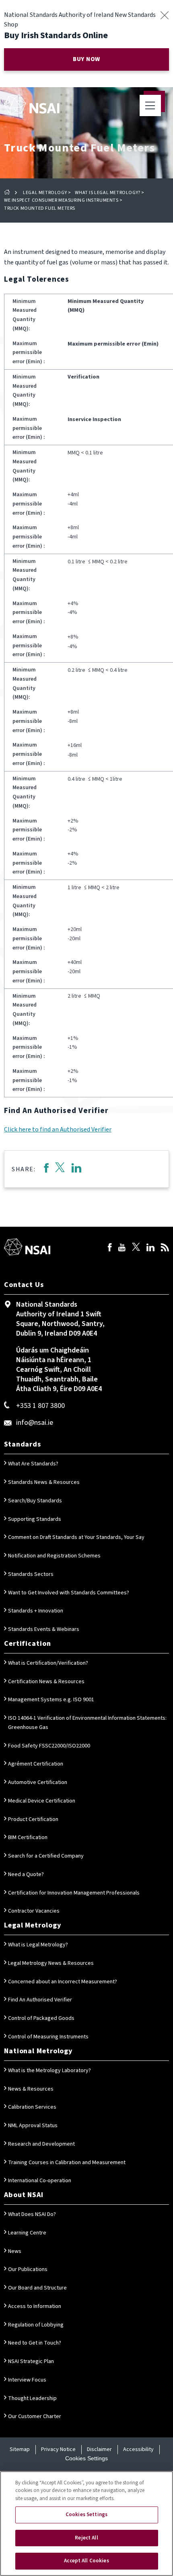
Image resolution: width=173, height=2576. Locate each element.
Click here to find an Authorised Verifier (58, 1129)
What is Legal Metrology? (107, 193)
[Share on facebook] (46, 1169)
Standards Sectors (31, 1574)
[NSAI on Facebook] (110, 1248)
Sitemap (20, 2449)
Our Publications (28, 2269)
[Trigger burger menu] (150, 105)
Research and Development (41, 2144)
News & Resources (31, 2089)
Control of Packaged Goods (41, 2018)
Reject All (86, 2538)
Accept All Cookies (86, 2561)
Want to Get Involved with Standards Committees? (69, 1593)
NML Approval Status (33, 2126)
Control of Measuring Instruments (48, 2037)
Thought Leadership (32, 2398)
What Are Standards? (33, 1464)
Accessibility (138, 2449)
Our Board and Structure (37, 2288)
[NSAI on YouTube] (122, 1248)
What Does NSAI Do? (32, 2214)
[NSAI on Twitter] (136, 1248)
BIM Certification (28, 1837)
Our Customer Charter (35, 2416)
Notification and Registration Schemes (54, 1556)
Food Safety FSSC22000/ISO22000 (49, 1746)
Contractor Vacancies (34, 1911)
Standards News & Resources (44, 1482)
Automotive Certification (38, 1782)
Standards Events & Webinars (44, 1629)
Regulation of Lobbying (36, 2325)
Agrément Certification (36, 1764)
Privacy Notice (58, 2449)
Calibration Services (32, 2107)
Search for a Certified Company (46, 1856)
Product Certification (33, 1819)
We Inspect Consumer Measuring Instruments (61, 200)
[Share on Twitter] (60, 1169)
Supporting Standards (35, 1519)
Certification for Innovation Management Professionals (74, 1893)
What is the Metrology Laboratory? (49, 2071)
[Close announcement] (164, 15)
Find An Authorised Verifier (40, 2000)
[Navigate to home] (32, 104)
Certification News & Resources (46, 1682)
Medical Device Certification (42, 1801)
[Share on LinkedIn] (76, 1169)
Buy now (86, 59)
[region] (86, 2524)
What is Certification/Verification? (48, 1663)
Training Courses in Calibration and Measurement (67, 2163)
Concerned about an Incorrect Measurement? (63, 1982)
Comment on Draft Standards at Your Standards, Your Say (76, 1537)
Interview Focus (27, 2380)
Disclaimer (99, 2449)
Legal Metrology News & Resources (51, 1963)
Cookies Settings (86, 2458)
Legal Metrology (45, 193)
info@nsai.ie (35, 1423)
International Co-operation (40, 2181)
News (15, 2251)
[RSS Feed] (165, 1248)
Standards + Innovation (36, 1611)
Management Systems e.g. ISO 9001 (51, 1700)
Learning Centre (27, 2233)
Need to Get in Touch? (35, 2343)
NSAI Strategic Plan (31, 2361)
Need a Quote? (26, 1874)
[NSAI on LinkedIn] (150, 1248)
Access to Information (35, 2306)
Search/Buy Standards (35, 1501)
